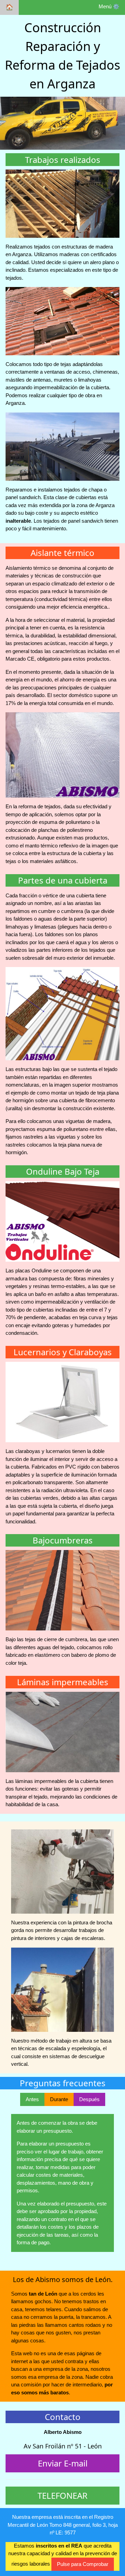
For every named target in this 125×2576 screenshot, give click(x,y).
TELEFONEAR (62, 2495)
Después (89, 2099)
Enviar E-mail (63, 2463)
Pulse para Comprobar (83, 2564)
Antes (32, 2099)
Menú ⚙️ (109, 6)
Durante (59, 2099)
